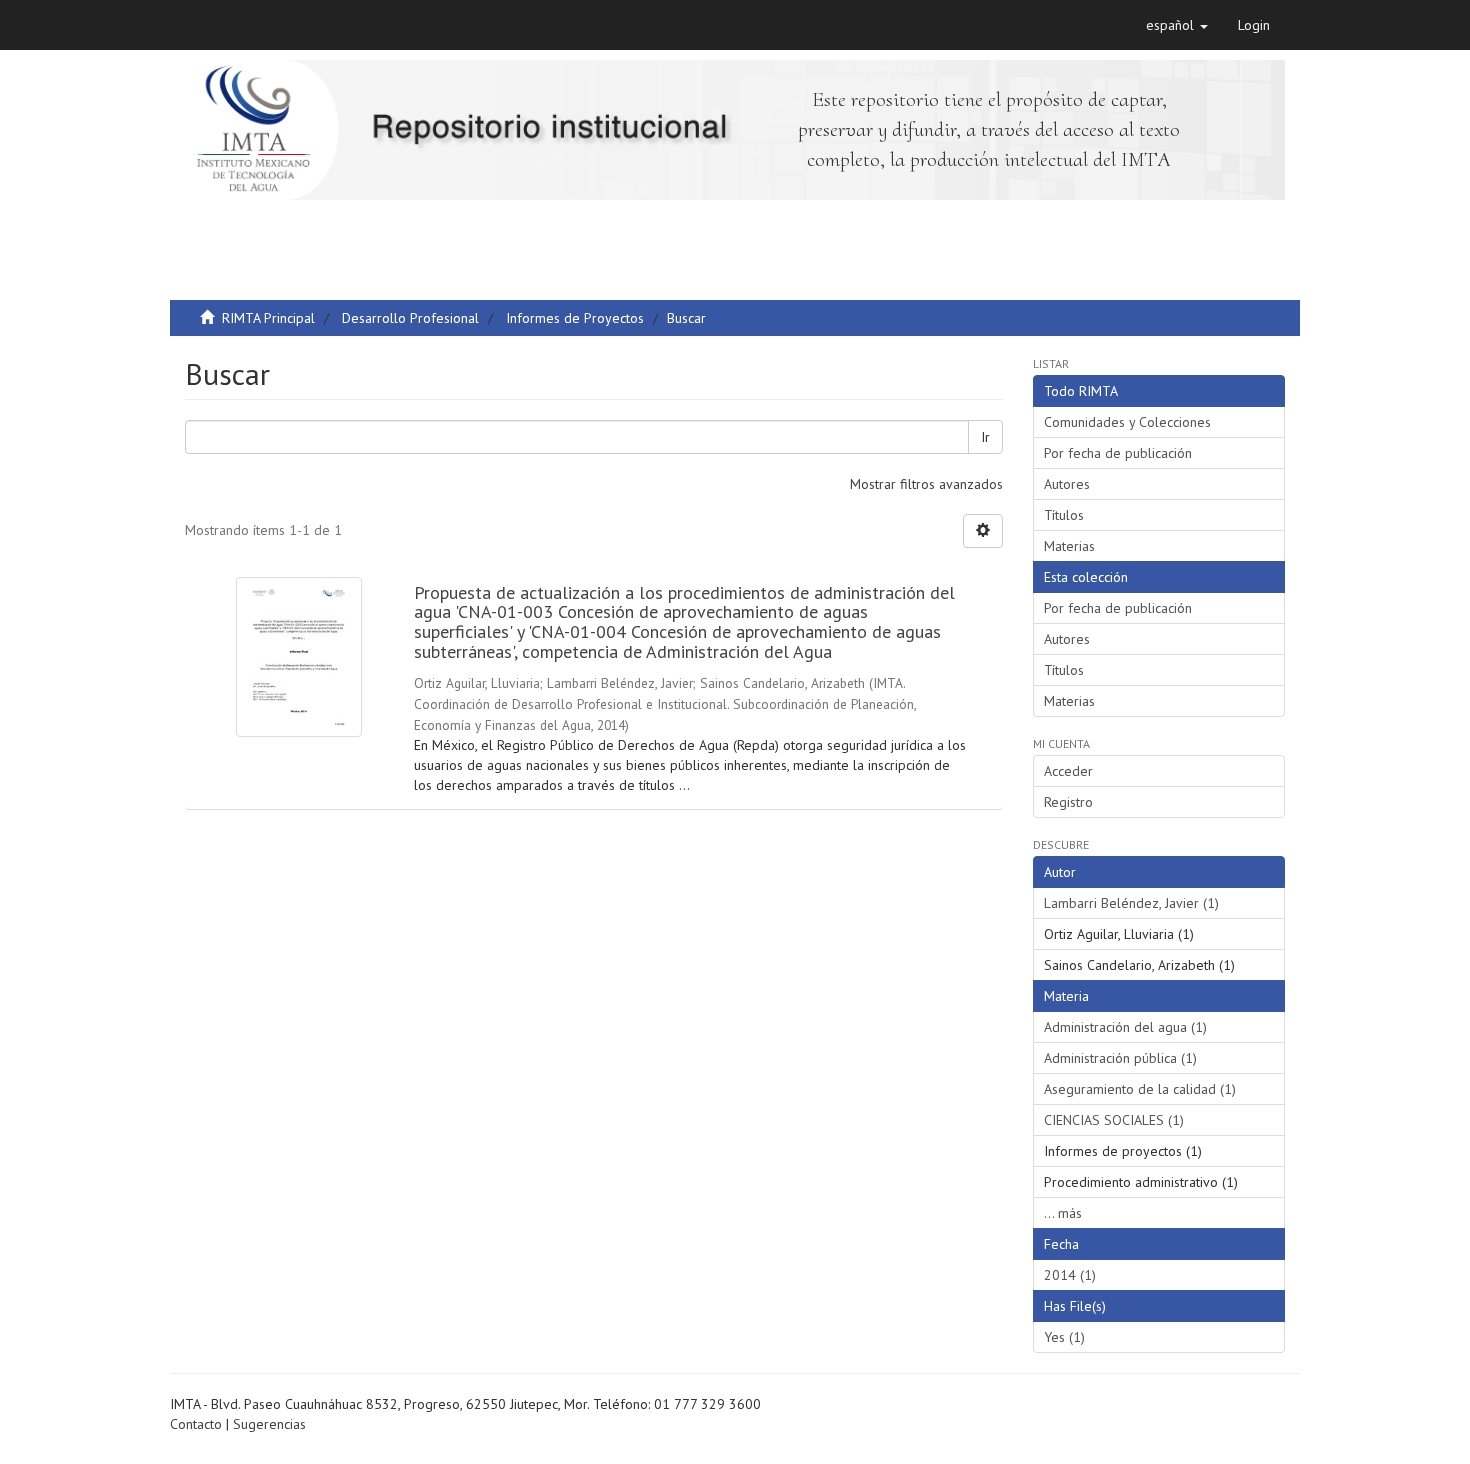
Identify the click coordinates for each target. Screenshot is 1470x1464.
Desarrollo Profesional (410, 318)
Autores (1067, 484)
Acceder (1068, 771)
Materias (1069, 546)
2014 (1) (1070, 1275)
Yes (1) (1064, 1337)
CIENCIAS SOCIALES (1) (1114, 1120)
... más (1063, 1213)
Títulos (1064, 515)
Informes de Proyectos (575, 318)
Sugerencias (269, 1424)
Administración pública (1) (1120, 1058)
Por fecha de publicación (1118, 453)
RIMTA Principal (268, 318)
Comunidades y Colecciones (1127, 422)
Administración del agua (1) (1125, 1027)
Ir (985, 437)
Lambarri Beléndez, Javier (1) (1131, 903)
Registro (1068, 802)
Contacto (196, 1424)
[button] (1177, 25)
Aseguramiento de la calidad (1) (1140, 1089)
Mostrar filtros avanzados (926, 484)
